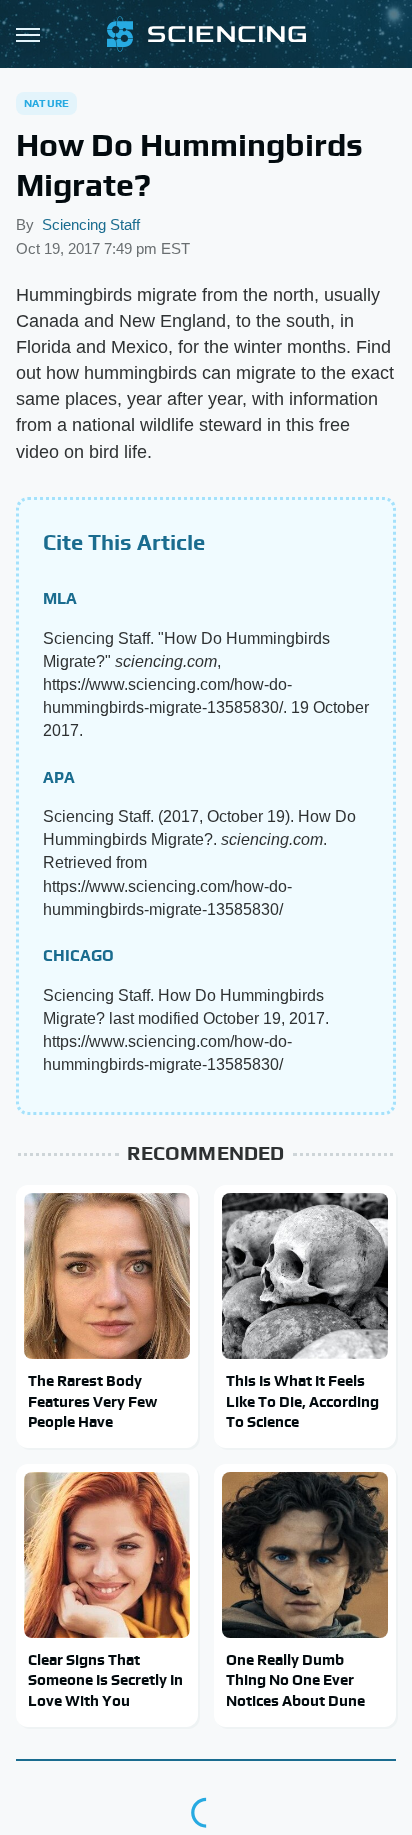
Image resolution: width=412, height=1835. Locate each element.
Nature (46, 103)
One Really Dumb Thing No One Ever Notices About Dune (295, 1680)
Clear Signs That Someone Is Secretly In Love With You (105, 1680)
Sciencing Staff (91, 224)
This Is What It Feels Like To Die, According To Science (302, 1401)
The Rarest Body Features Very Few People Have (92, 1401)
